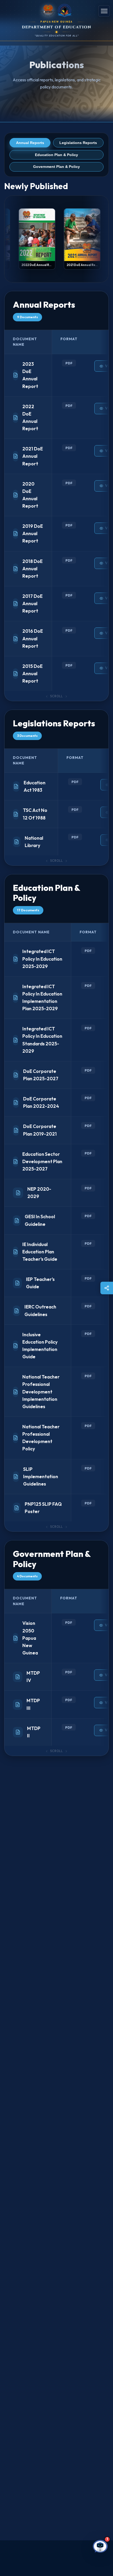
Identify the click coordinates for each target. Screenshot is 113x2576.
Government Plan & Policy (56, 167)
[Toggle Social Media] (107, 1288)
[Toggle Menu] (104, 11)
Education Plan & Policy (56, 155)
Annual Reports (30, 143)
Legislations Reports (78, 143)
